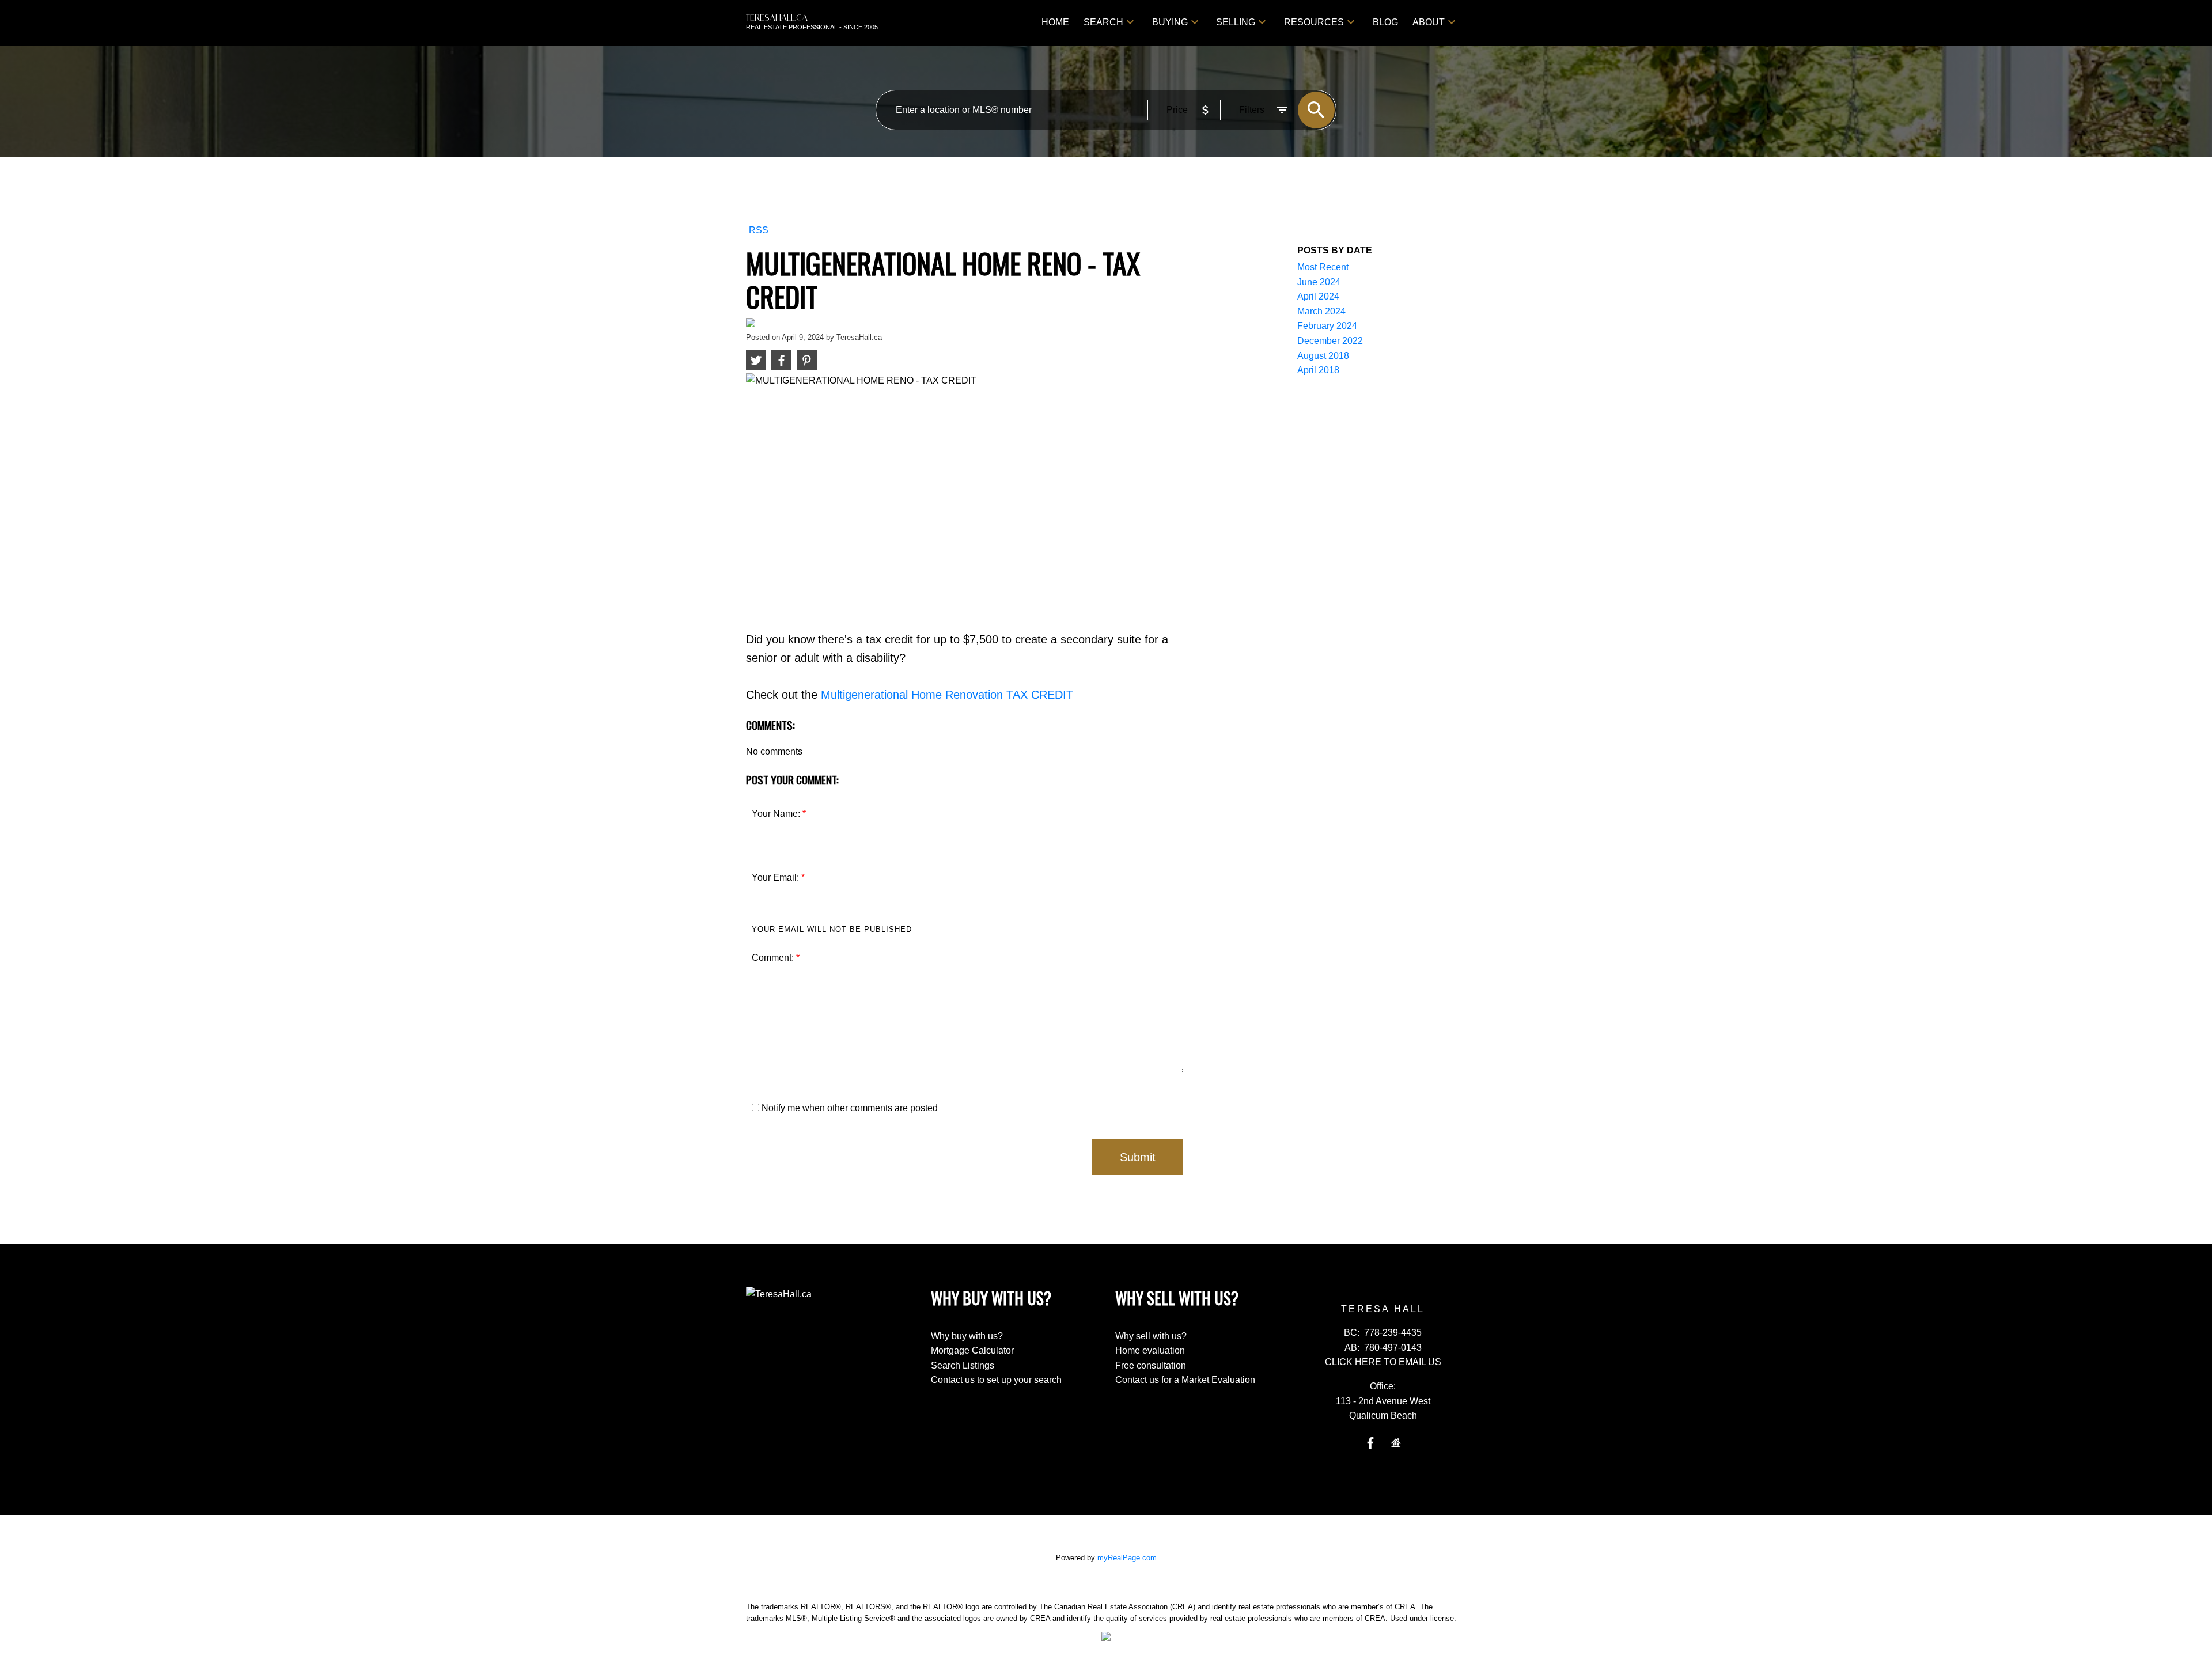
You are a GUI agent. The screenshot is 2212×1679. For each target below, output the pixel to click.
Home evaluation (1150, 1350)
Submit (1138, 1157)
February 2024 (1327, 326)
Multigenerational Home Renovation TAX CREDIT (947, 695)
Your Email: (777, 878)
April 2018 (1318, 370)
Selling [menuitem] (1236, 22)
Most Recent (1323, 267)
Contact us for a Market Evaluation (1185, 1380)
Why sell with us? (1151, 1336)
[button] (1370, 1443)
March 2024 (1321, 311)
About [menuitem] (1429, 22)
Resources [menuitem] (1314, 22)
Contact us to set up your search (996, 1380)
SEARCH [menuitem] (1103, 22)
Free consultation (1151, 1365)
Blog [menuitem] (1385, 22)
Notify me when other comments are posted (849, 1108)
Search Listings (963, 1365)
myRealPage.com (1127, 1558)
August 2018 (1323, 356)
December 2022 (1330, 341)
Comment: (774, 958)
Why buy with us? (967, 1336)
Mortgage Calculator (972, 1350)
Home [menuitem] (1055, 22)
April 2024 (1318, 296)
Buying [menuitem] (1170, 22)
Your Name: (777, 814)
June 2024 (1319, 282)
